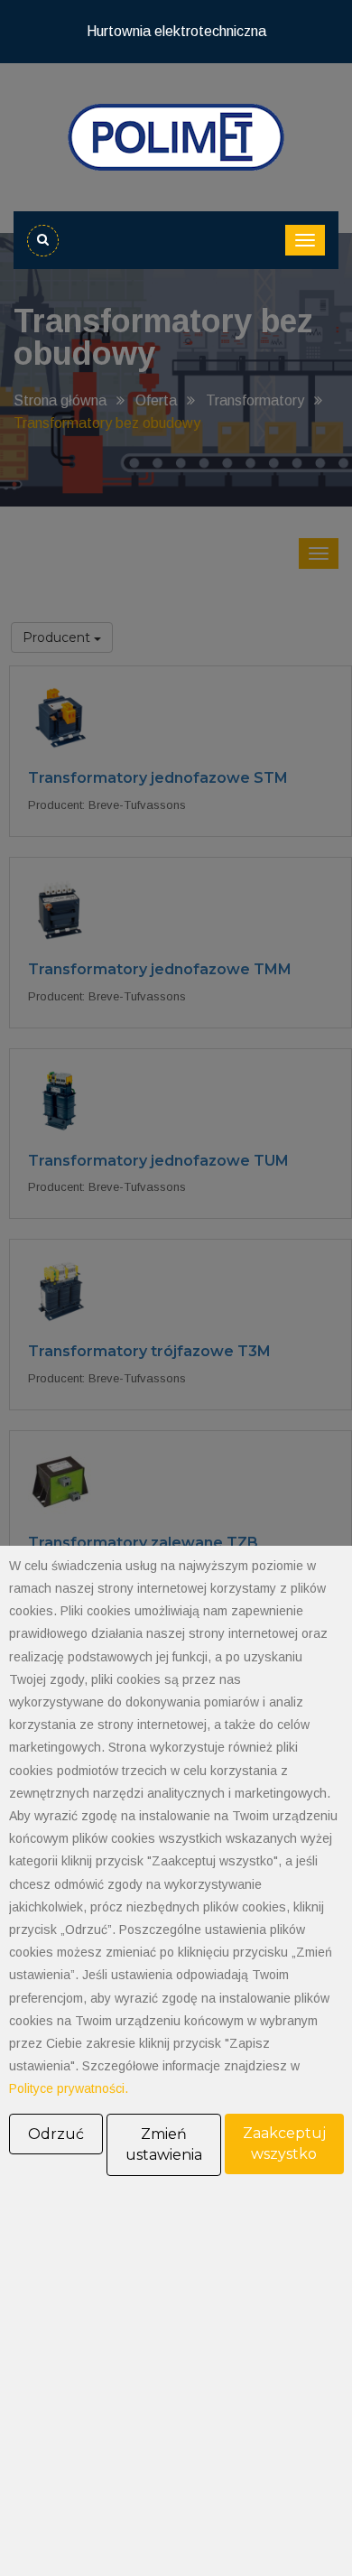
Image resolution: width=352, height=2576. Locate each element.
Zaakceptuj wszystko (284, 2144)
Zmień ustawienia (164, 2145)
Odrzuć (56, 2134)
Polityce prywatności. (69, 2088)
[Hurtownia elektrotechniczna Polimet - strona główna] (176, 136)
